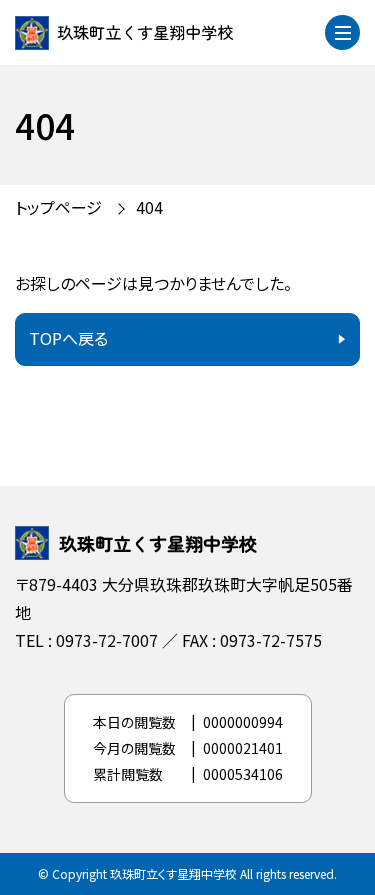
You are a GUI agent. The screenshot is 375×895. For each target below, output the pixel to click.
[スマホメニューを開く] (342, 32)
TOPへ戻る (68, 338)
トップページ (58, 207)
